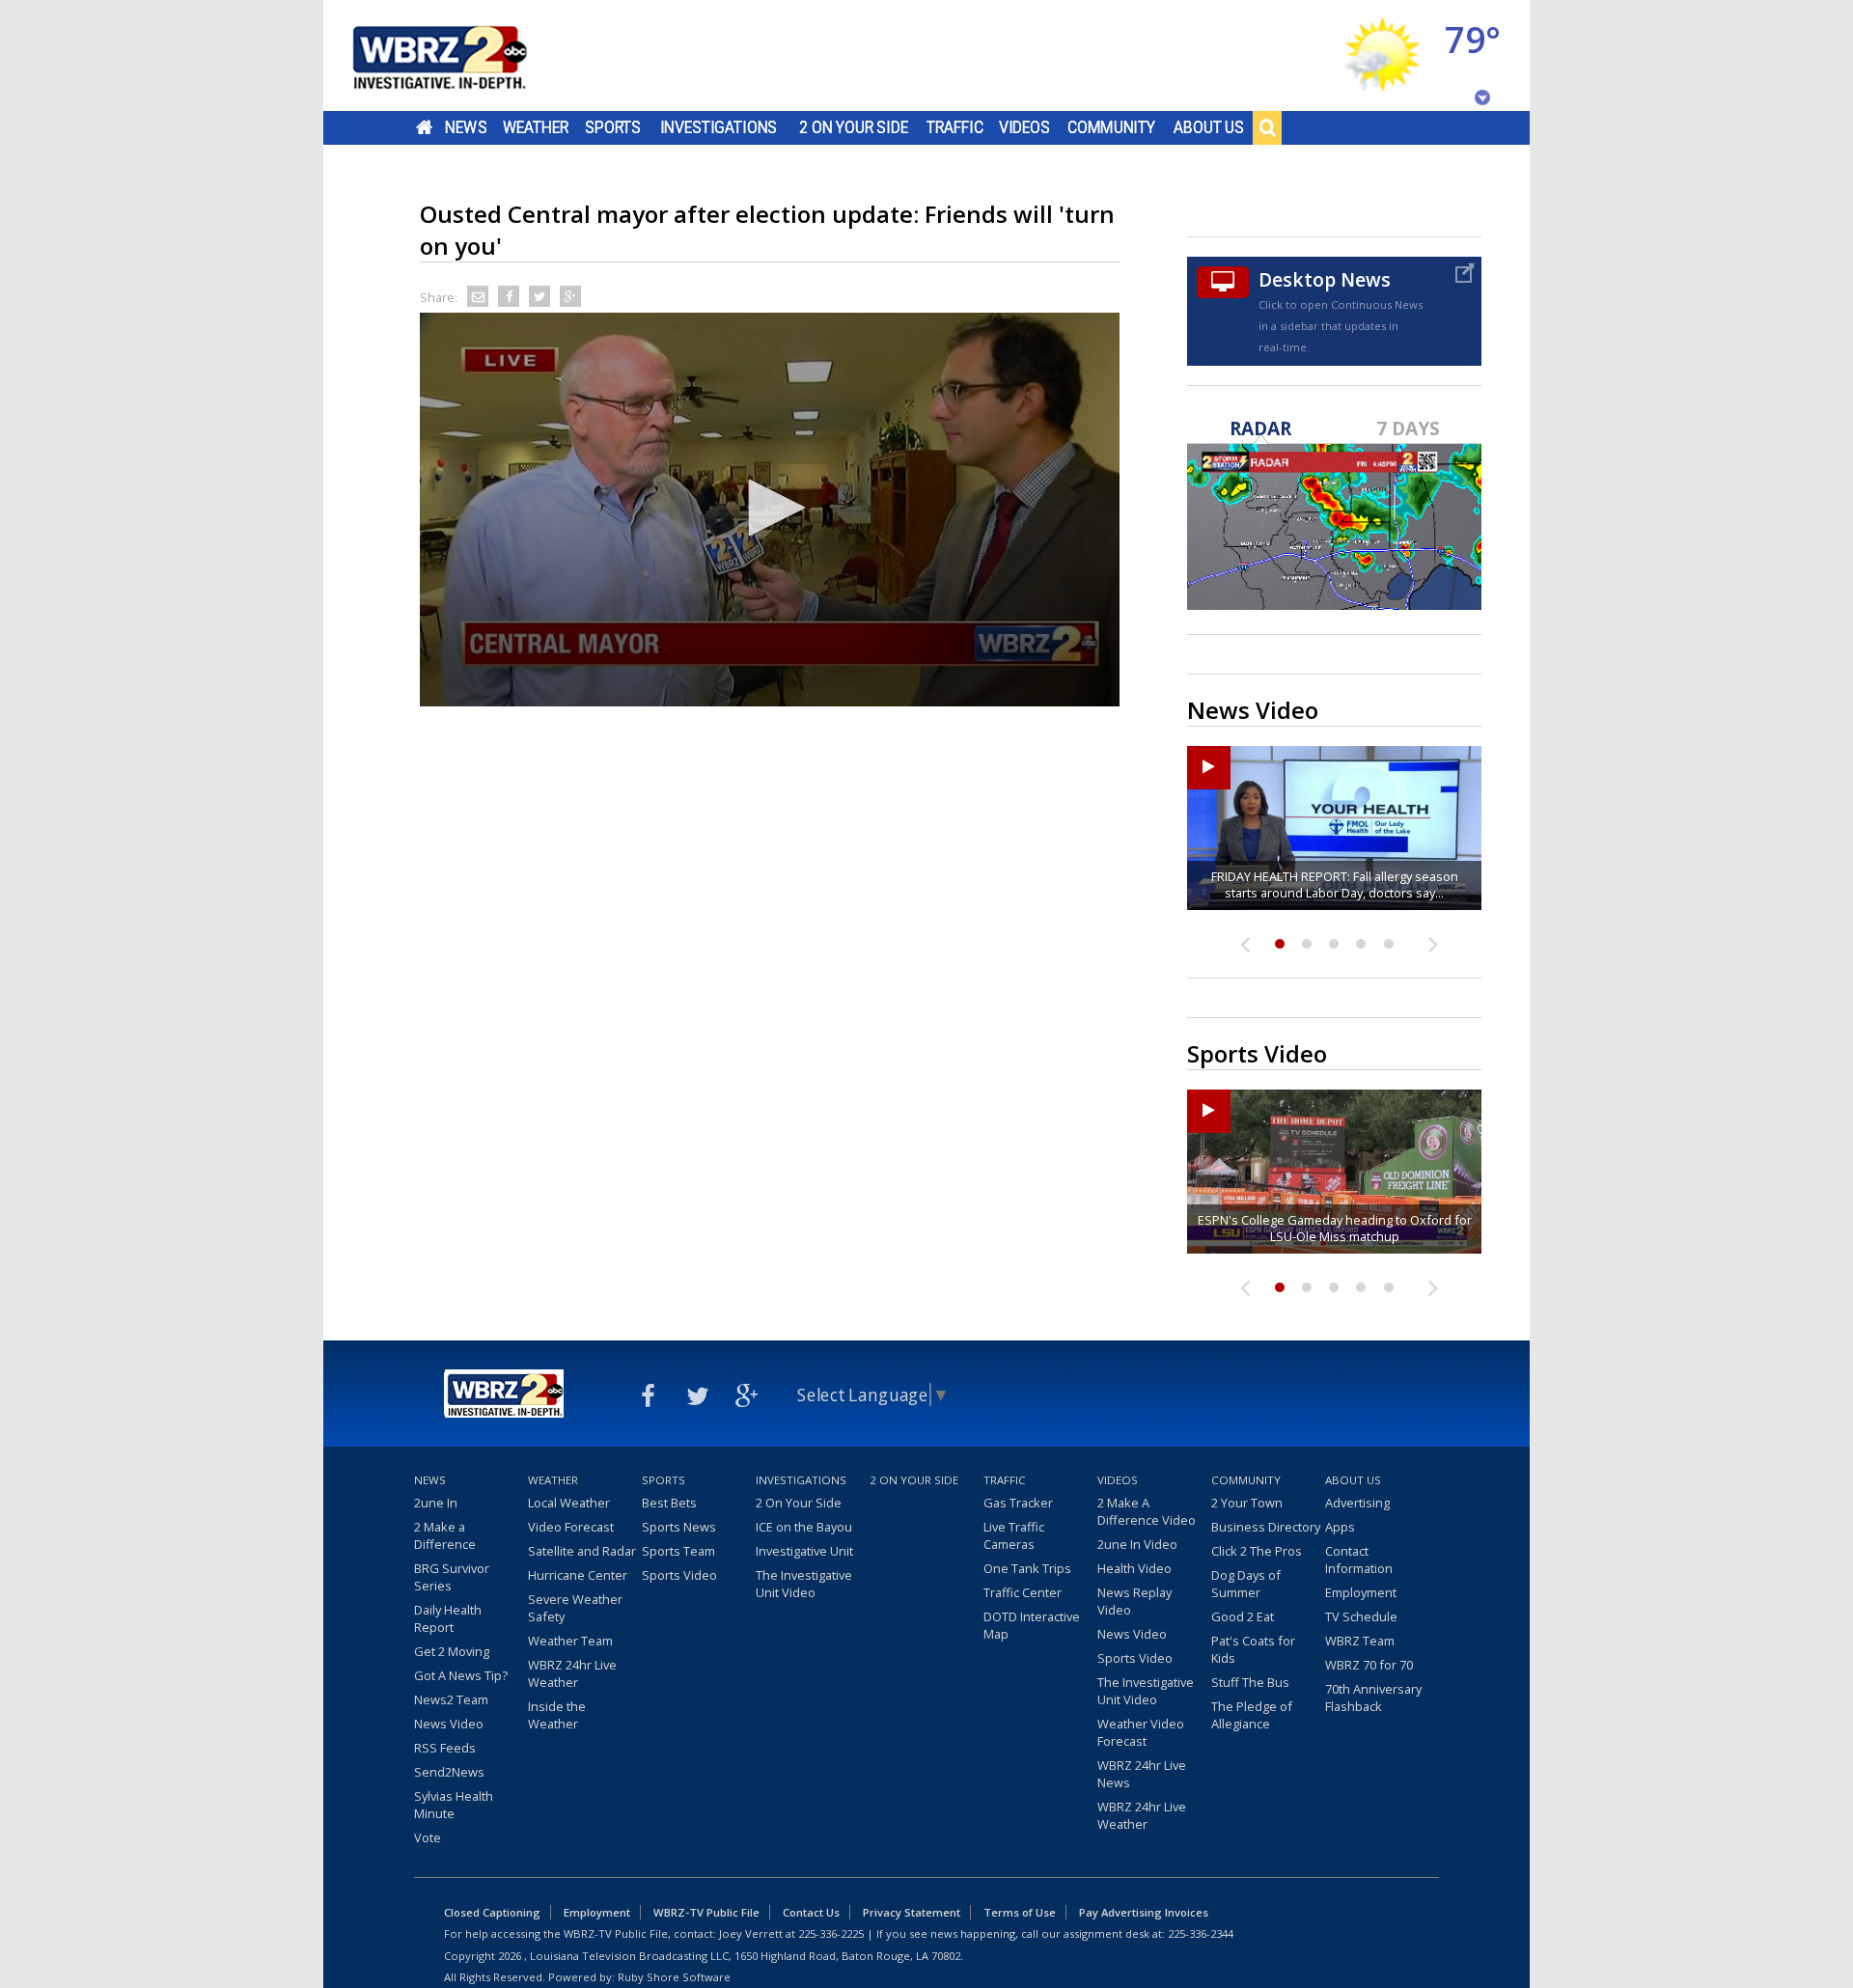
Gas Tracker (1018, 1503)
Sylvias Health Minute (454, 1805)
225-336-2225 (831, 1933)
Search (1267, 127)
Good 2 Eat (1243, 1616)
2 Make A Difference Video (1147, 1511)
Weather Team (570, 1641)
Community (1111, 127)
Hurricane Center (578, 1575)
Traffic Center (1023, 1592)
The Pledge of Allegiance (1252, 1715)
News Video (449, 1724)
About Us (1209, 127)
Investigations (719, 127)
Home (424, 127)
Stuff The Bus (1250, 1682)
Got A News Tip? (461, 1675)
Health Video (1134, 1568)
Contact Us (811, 1912)
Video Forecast (571, 1527)
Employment (1361, 1592)
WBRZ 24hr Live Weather (572, 1673)
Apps (1340, 1527)
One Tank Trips (1027, 1568)
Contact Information (1359, 1560)
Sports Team (678, 1551)
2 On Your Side (854, 127)
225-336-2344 (1201, 1933)
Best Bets (669, 1503)
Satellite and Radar (582, 1551)
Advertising (1357, 1503)
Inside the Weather (557, 1715)
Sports (613, 127)
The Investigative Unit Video (804, 1584)
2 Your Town (1247, 1503)
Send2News (449, 1772)
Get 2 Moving (452, 1651)
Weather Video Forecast (1141, 1732)
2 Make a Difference (445, 1535)
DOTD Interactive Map (1032, 1625)
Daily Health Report (448, 1618)
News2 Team (451, 1699)
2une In (436, 1503)
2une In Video (1137, 1544)
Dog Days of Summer (1246, 1584)
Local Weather (569, 1503)
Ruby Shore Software (674, 1977)
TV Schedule (1361, 1616)
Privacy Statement (912, 1912)
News (466, 127)
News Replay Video (1134, 1601)
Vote (428, 1837)
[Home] (463, 55)
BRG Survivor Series (452, 1577)
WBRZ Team (1360, 1641)
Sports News (679, 1527)
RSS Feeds (445, 1748)
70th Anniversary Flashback (1373, 1698)
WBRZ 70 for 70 (1369, 1665)
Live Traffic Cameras (1014, 1535)
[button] (770, 508)
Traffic (955, 127)
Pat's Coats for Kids (1253, 1649)
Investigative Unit (804, 1551)
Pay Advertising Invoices (1144, 1912)
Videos (1024, 127)
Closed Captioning (492, 1912)
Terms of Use (1020, 1912)
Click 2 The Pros (1257, 1551)
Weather (536, 127)
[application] (770, 510)
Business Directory (1266, 1527)
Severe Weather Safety (575, 1608)
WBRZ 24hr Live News (1142, 1774)
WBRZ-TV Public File (706, 1912)
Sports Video (679, 1575)
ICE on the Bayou (804, 1527)
